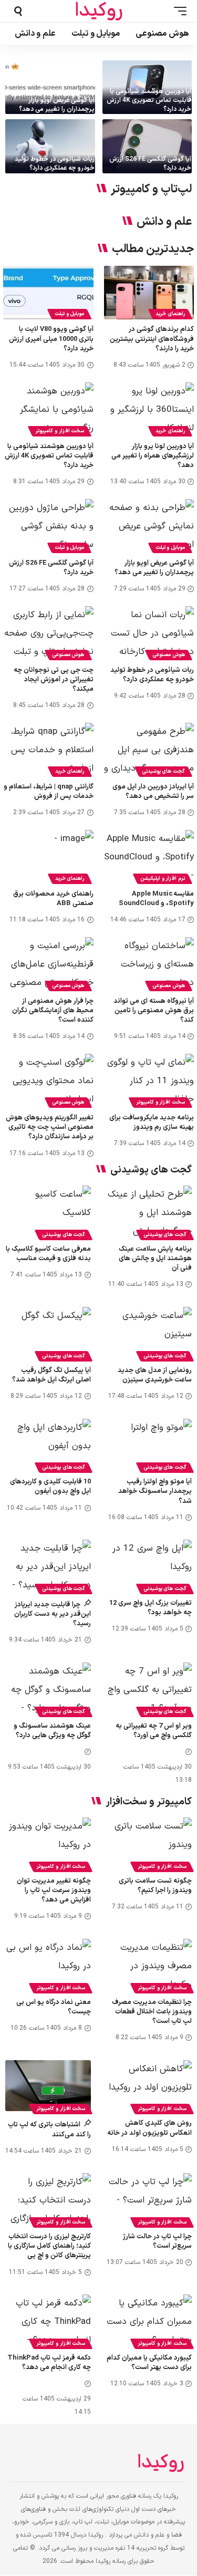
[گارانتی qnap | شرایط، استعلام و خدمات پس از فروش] (48, 750)
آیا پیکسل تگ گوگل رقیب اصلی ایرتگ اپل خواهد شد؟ (51, 1375)
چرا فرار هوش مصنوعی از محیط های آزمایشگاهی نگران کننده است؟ (53, 1011)
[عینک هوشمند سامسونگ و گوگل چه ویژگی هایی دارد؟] (48, 1688)
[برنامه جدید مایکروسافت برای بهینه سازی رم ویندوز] (149, 1081)
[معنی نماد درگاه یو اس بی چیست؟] (48, 1965)
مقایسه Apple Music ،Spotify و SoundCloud (156, 899)
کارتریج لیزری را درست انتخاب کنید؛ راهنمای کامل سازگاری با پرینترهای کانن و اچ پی (49, 2246)
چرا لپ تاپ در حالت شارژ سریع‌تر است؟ (157, 2241)
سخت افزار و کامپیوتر (60, 431)
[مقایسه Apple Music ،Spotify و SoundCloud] (149, 857)
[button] (178, 11)
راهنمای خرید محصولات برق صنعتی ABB (53, 899)
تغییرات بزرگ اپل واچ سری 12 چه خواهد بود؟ (151, 1608)
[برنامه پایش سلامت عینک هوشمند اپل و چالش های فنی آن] (149, 1211)
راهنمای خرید (170, 314)
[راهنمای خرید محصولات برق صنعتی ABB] (48, 857)
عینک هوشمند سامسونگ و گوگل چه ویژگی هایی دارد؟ (52, 1731)
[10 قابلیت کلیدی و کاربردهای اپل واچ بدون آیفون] (48, 1445)
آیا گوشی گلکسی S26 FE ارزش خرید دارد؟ (150, 164)
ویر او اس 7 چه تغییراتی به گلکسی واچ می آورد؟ (154, 1731)
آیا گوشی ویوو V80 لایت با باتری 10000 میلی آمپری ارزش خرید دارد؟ (51, 339)
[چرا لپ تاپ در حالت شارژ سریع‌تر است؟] (149, 2199)
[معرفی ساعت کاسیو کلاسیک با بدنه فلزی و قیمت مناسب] (48, 1211)
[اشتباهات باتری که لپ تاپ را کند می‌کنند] (48, 2086)
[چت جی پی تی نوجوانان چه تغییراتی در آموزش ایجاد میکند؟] (48, 633)
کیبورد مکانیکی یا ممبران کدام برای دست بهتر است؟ (149, 2363)
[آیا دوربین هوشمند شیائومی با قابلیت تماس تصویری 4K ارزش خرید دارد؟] (48, 409)
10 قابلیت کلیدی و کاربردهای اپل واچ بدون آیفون (50, 1487)
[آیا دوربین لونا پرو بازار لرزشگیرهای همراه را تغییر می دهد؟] (149, 409)
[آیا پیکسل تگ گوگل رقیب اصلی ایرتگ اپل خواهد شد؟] (48, 1333)
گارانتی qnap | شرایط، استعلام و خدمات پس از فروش (49, 792)
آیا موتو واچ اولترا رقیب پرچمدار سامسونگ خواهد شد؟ (155, 1491)
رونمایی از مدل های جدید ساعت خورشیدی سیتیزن (155, 1375)
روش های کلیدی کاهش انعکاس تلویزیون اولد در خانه (149, 2128)
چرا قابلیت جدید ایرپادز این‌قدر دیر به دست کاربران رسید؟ (53, 1614)
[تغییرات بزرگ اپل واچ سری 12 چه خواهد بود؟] (149, 1565)
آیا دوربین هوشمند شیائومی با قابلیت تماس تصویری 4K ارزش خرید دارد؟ (149, 100)
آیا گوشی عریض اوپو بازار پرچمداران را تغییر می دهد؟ (57, 105)
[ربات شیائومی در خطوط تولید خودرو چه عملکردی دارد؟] (50, 146)
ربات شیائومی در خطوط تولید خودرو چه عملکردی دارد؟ (55, 164)
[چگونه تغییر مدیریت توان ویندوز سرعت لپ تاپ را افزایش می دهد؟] (48, 1843)
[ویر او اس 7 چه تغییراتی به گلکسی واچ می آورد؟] (149, 1688)
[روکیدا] (99, 11)
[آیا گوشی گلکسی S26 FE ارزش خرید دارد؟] (147, 146)
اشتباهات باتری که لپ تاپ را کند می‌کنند (49, 2130)
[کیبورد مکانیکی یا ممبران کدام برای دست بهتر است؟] (149, 2320)
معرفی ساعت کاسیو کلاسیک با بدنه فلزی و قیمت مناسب (48, 1254)
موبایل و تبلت (69, 314)
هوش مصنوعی (169, 655)
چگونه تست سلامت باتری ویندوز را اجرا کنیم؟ (155, 1886)
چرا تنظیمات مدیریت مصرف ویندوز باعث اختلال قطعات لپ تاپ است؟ (152, 2012)
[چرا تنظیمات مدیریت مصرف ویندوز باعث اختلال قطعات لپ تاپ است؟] (149, 1965)
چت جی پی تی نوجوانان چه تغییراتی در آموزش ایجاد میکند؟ (54, 680)
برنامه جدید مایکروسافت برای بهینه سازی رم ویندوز (152, 1123)
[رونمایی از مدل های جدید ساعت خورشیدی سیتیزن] (149, 1333)
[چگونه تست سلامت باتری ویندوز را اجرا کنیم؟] (149, 1843)
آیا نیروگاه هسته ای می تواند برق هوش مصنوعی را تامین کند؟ (154, 1011)
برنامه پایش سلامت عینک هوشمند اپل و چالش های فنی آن (155, 1259)
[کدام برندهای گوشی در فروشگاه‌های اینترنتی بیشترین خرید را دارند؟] (149, 293)
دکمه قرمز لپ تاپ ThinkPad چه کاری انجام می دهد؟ (49, 2363)
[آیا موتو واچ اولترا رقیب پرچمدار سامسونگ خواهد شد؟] (149, 1445)
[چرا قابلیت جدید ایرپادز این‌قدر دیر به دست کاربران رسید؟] (48, 1565)
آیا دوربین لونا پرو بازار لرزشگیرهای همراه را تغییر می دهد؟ (153, 456)
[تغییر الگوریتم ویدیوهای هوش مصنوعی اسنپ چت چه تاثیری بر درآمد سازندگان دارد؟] (48, 1081)
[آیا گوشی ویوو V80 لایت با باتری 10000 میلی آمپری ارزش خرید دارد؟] (48, 293)
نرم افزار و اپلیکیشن (163, 879)
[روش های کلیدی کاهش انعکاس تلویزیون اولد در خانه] (149, 2086)
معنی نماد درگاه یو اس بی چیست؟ (54, 2007)
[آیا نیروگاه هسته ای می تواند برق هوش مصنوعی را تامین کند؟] (149, 964)
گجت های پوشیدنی (163, 771)
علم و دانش (164, 222)
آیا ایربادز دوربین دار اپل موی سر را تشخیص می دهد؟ (153, 792)
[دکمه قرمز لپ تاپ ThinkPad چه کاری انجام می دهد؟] (48, 2320)
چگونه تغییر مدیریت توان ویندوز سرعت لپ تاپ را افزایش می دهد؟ (54, 1891)
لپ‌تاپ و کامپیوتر (151, 190)
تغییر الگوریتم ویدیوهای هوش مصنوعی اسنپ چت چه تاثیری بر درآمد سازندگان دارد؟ (50, 1127)
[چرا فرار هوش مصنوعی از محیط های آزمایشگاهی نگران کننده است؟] (48, 964)
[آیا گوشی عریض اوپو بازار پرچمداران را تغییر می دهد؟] (50, 87)
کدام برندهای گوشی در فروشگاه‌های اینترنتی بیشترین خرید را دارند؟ (152, 339)
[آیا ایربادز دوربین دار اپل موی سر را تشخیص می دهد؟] (149, 750)
